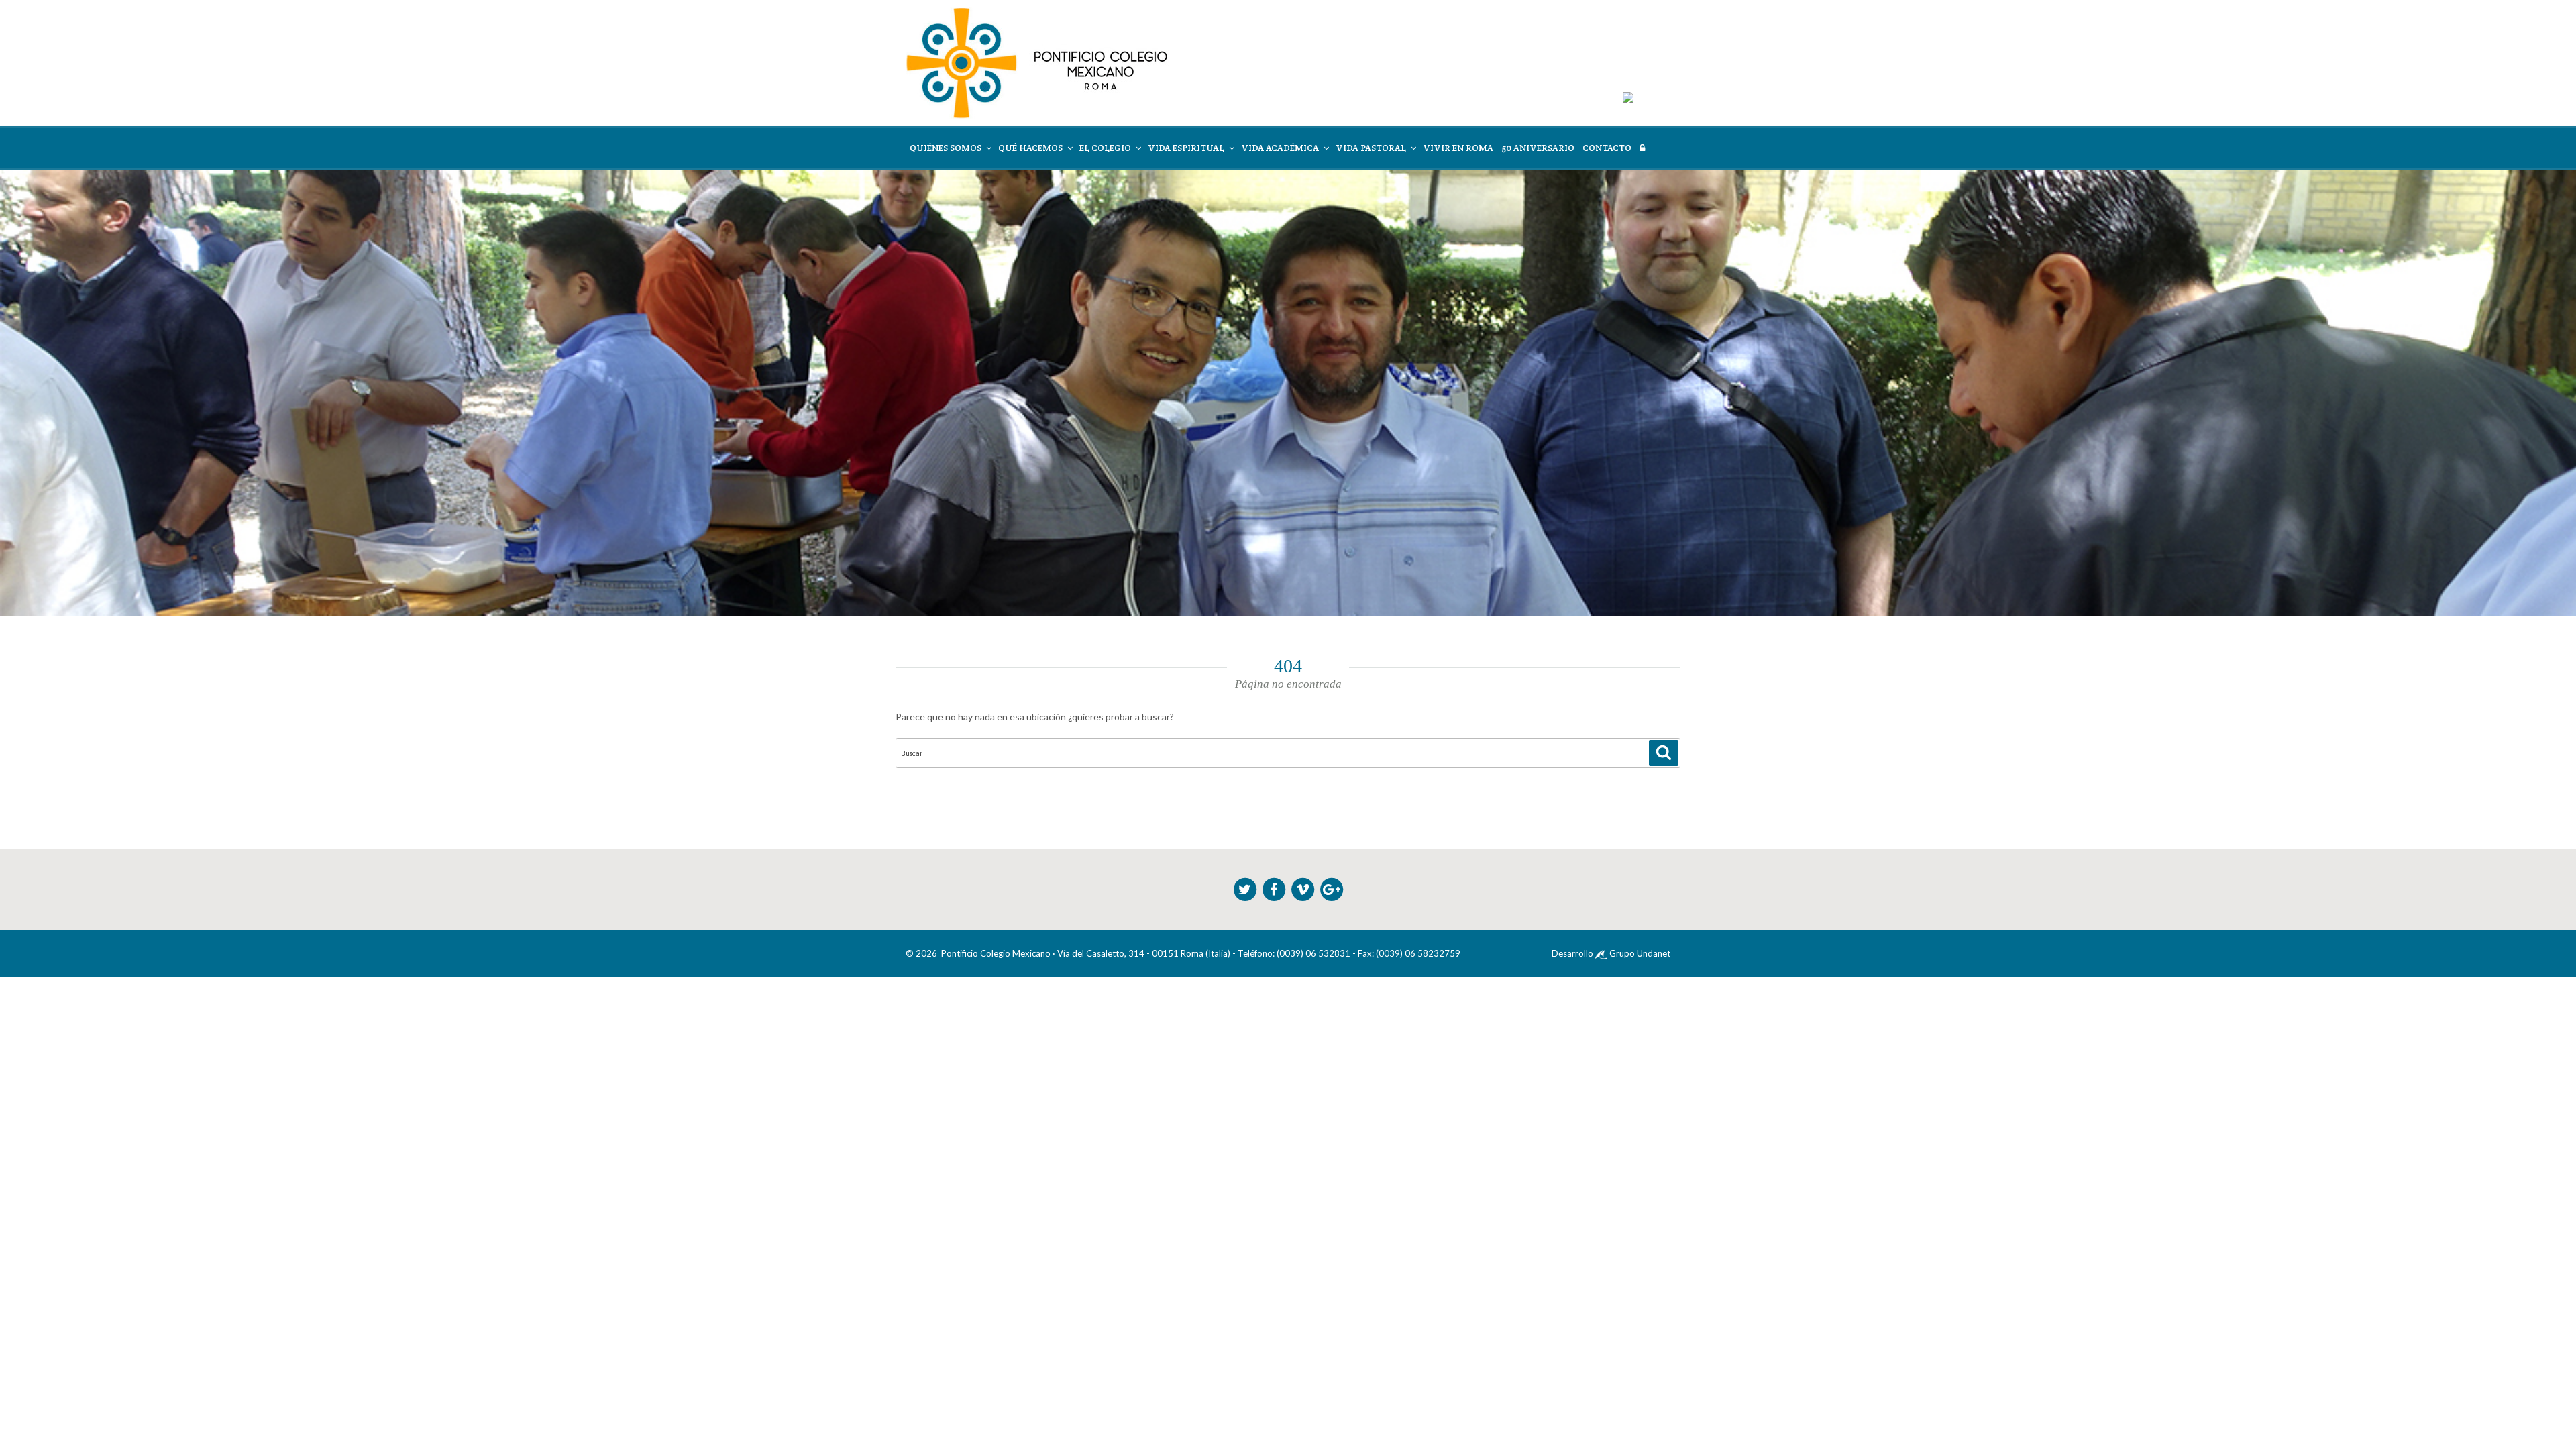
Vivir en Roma (1458, 148)
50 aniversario (1538, 148)
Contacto (1607, 148)
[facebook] (1275, 888)
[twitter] (1246, 888)
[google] (1332, 888)
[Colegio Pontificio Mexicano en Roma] (1037, 62)
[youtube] (1304, 888)
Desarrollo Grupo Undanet (1611, 953)
